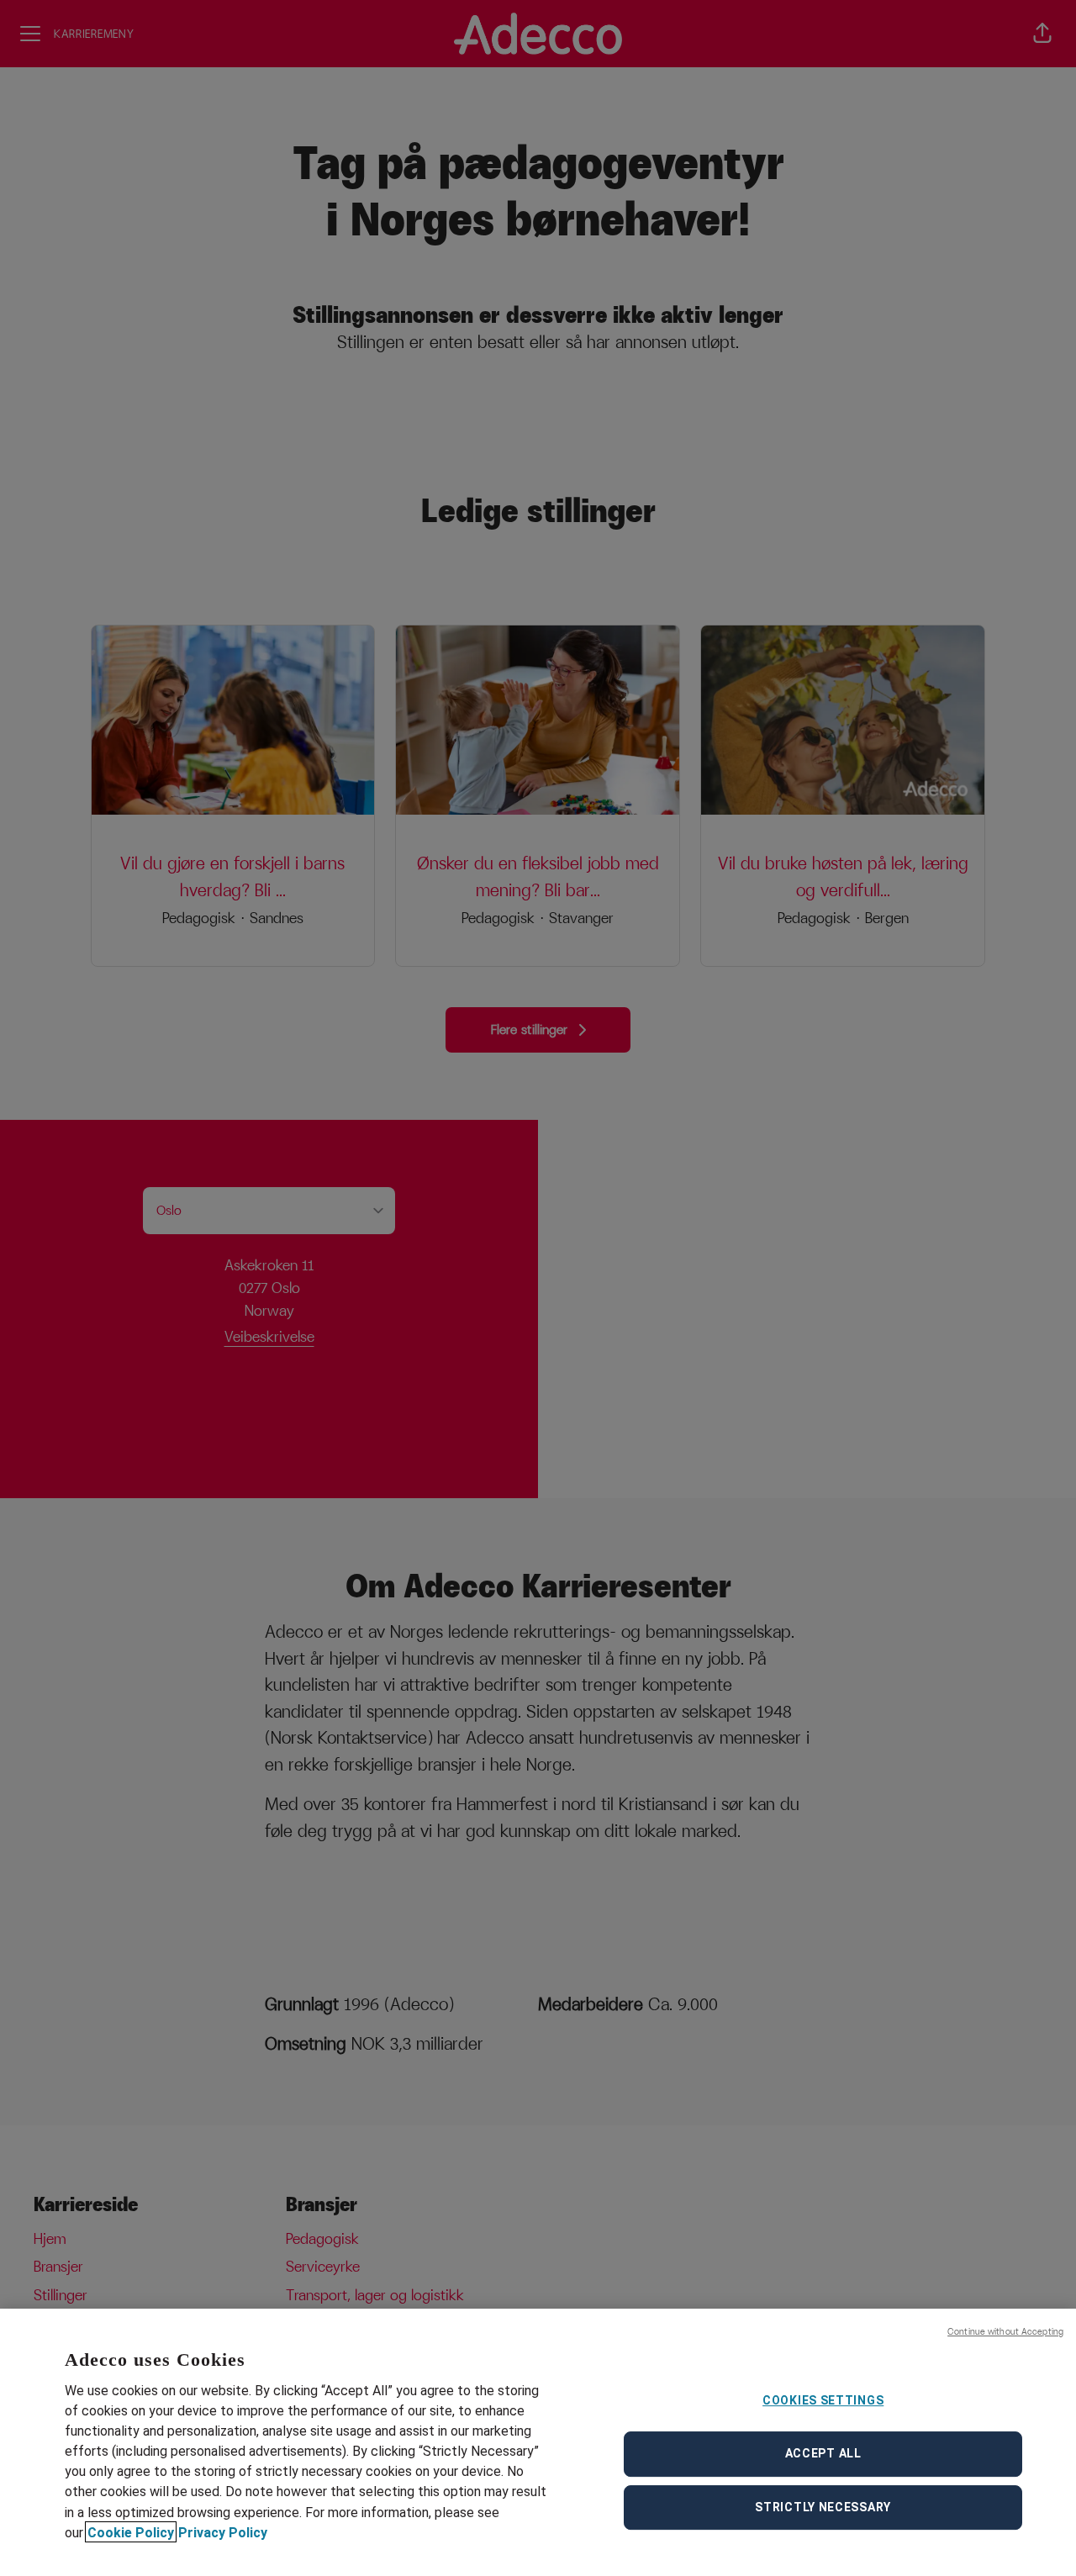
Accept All (823, 2453)
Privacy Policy (223, 2532)
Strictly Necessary (823, 2507)
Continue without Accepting (1005, 2331)
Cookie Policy (131, 2532)
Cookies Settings (823, 2400)
